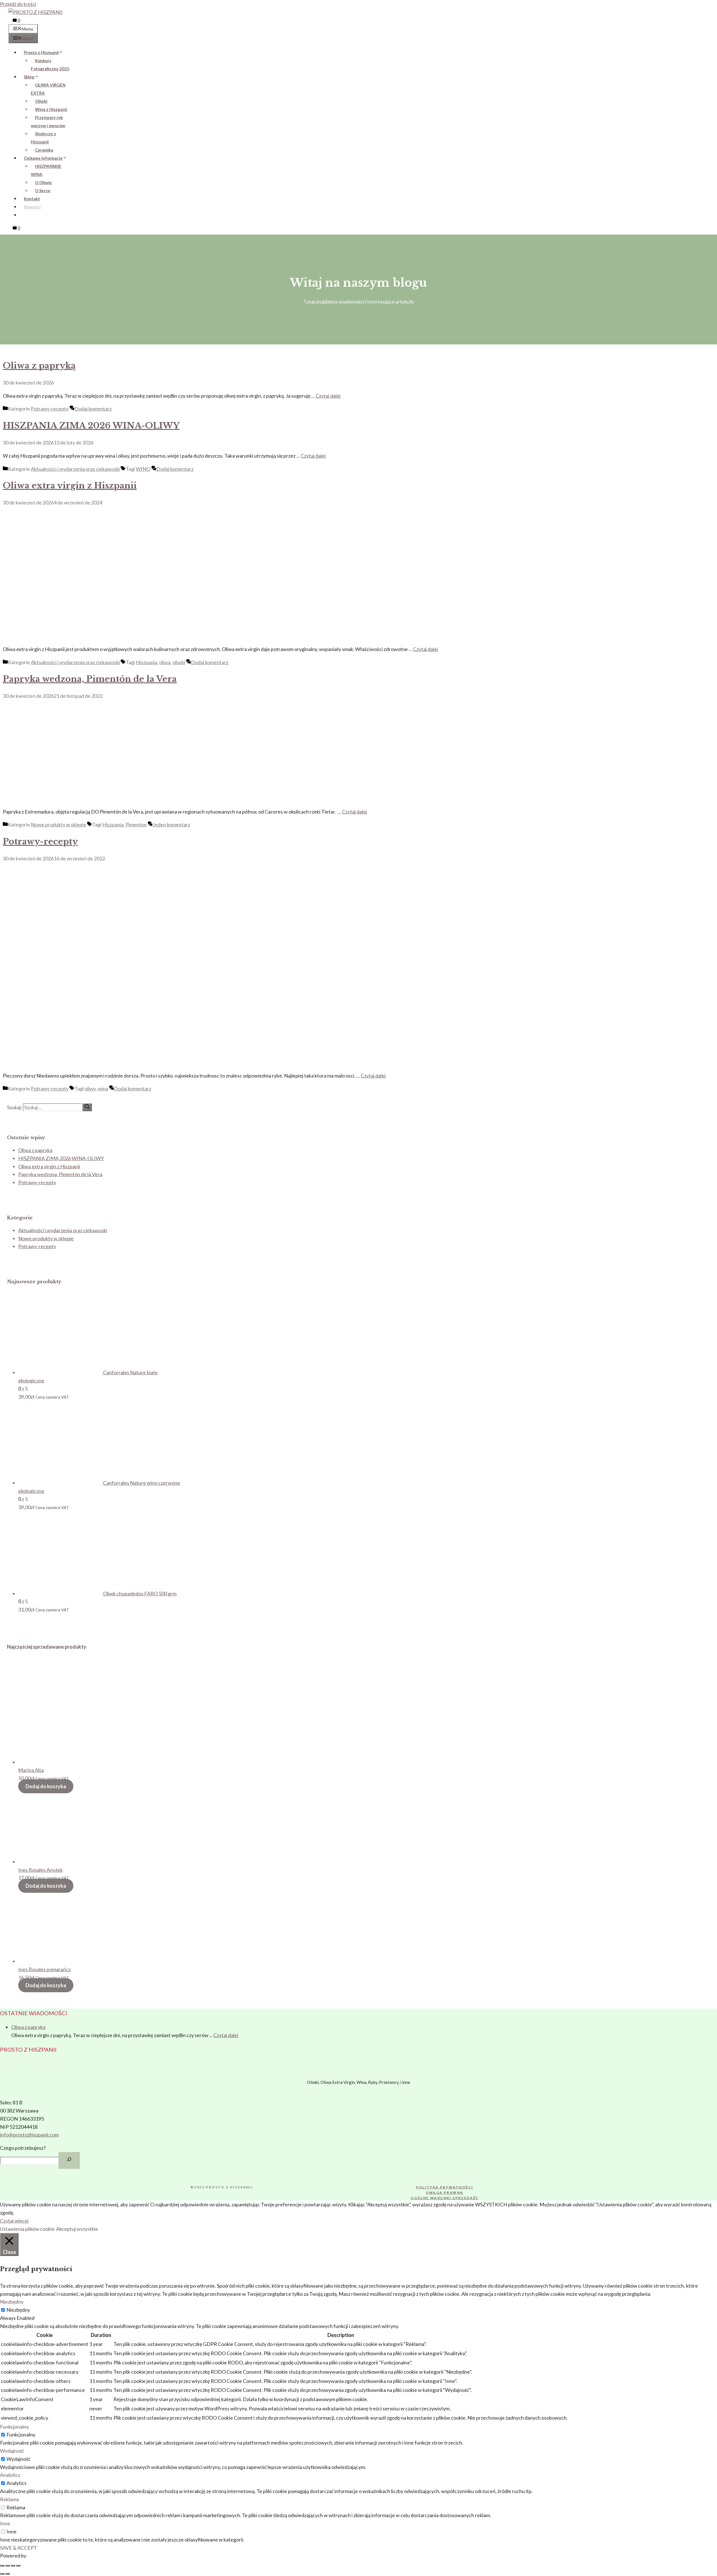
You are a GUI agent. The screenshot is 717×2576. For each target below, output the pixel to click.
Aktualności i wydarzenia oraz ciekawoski (75, 469)
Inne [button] (5, 2523)
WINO (143, 469)
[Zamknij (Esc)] (18, 2566)
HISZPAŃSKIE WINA (46, 170)
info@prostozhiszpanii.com (29, 2135)
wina (103, 1088)
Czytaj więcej (14, 2221)
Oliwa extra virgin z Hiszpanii (70, 486)
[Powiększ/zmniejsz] (2, 2566)
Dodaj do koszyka (46, 1786)
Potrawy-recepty (50, 409)
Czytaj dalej (328, 396)
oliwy (90, 1088)
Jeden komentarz (171, 824)
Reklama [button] (9, 2499)
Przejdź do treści (18, 4)
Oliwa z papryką (39, 366)
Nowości (32, 207)
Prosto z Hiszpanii (41, 52)
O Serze (43, 191)
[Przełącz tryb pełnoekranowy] (8, 2566)
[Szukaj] (87, 1107)
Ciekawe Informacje (43, 158)
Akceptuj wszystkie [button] (77, 2229)
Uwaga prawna (445, 2192)
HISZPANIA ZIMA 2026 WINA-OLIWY (91, 426)
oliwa (165, 662)
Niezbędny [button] (12, 2302)
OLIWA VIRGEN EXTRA (48, 89)
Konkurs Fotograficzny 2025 (50, 65)
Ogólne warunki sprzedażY (445, 2198)
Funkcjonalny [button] (14, 2427)
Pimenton (136, 824)
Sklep (29, 77)
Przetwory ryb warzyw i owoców (48, 121)
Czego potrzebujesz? (23, 2148)
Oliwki (41, 101)
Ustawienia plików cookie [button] (27, 2229)
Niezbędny (18, 2310)
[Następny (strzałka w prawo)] (8, 2574)
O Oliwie (43, 182)
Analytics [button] (10, 2475)
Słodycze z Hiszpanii (43, 138)
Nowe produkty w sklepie (59, 824)
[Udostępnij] (13, 2566)
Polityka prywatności (445, 2187)
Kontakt (32, 199)
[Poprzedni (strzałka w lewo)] (2, 2574)
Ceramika (44, 150)
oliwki (179, 662)
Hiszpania (146, 662)
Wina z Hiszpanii (51, 109)
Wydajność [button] (12, 2451)
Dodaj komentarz (93, 409)
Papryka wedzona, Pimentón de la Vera (90, 679)
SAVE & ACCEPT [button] (18, 2548)
